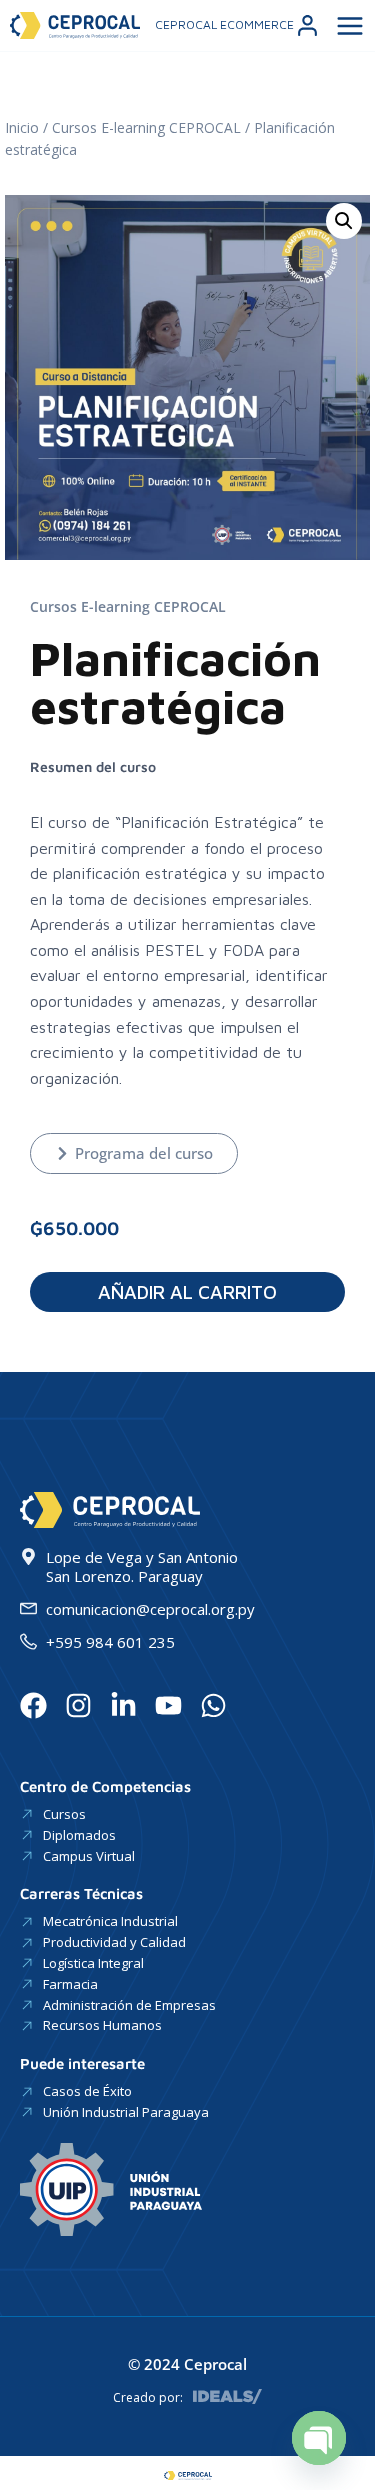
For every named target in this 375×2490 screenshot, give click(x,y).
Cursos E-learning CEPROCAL (146, 127)
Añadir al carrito (187, 1292)
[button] (344, 221)
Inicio (22, 127)
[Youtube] (168, 1705)
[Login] (307, 25)
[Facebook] (33, 1705)
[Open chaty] (319, 2438)
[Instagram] (78, 1705)
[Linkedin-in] (123, 1705)
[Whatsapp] (213, 1705)
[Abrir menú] (347, 25)
